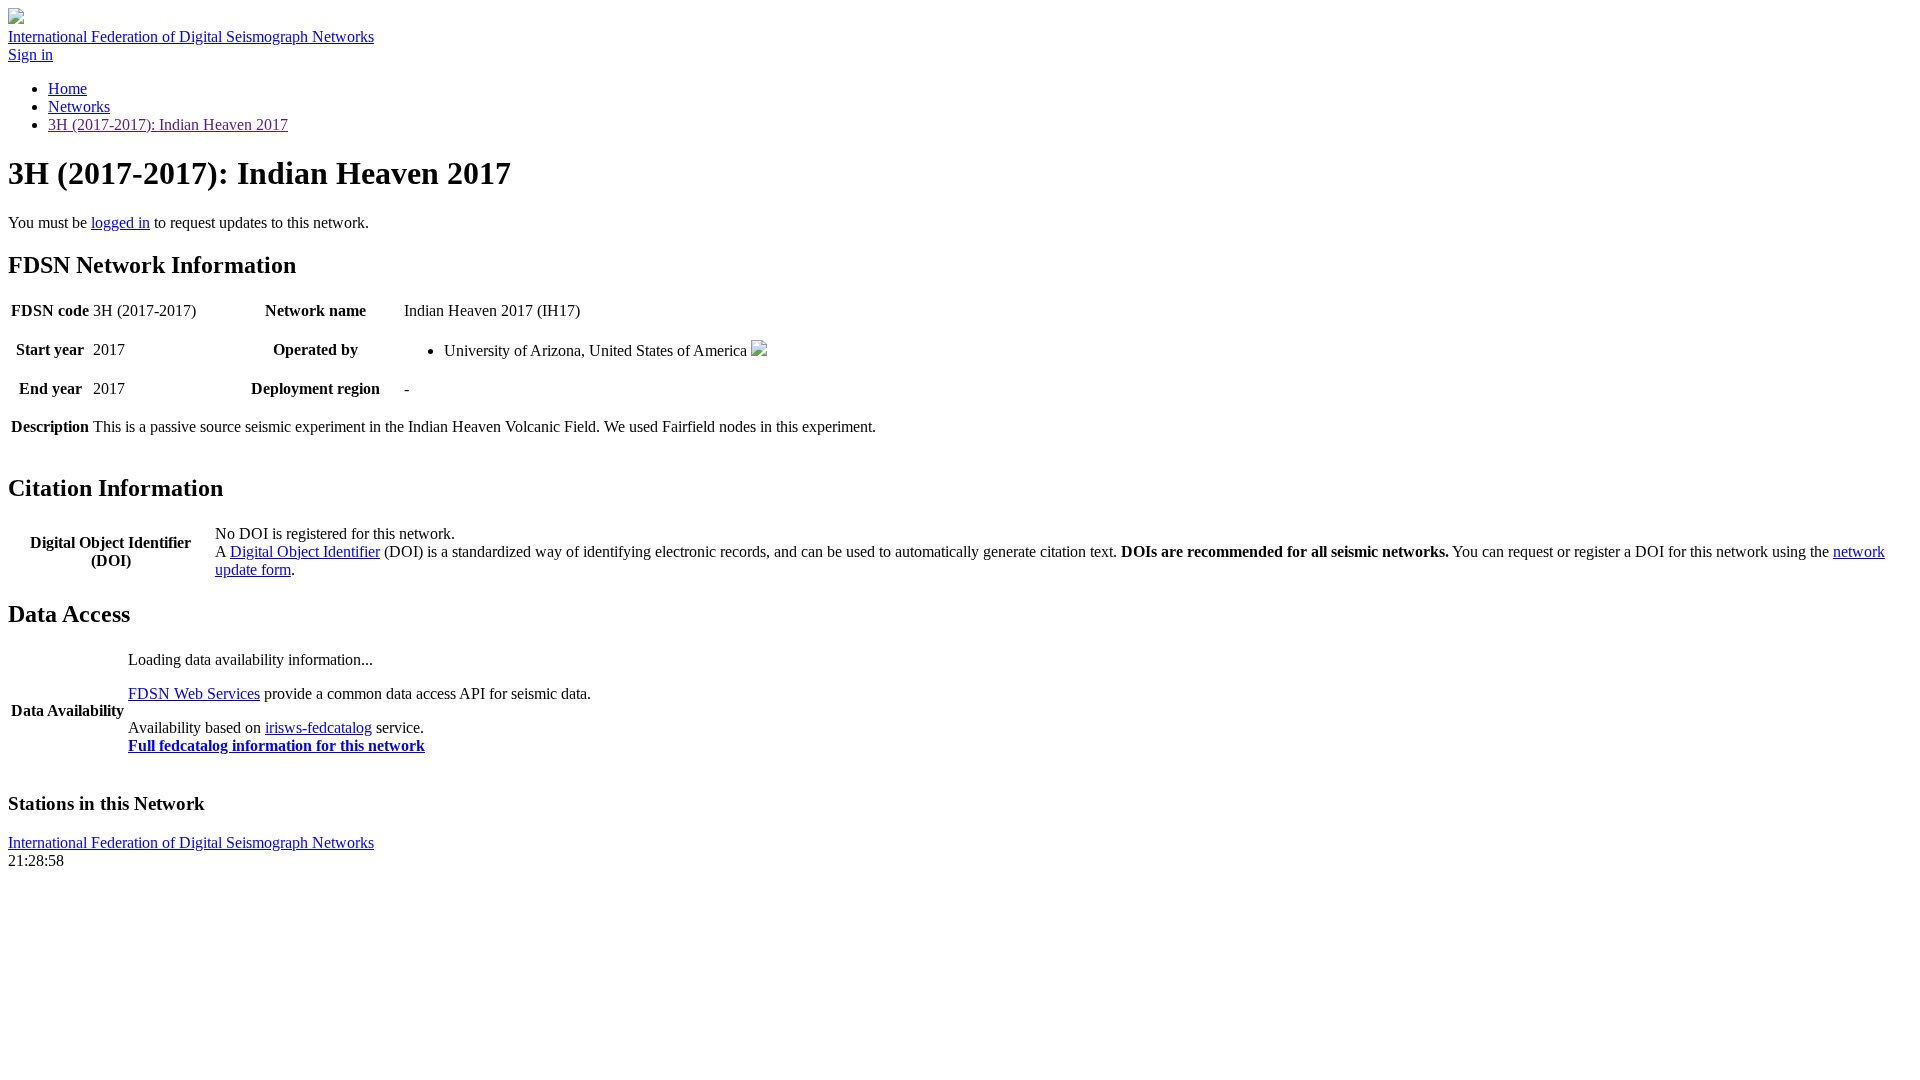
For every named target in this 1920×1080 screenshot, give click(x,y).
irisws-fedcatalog (318, 727)
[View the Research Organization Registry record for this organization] (759, 350)
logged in (120, 222)
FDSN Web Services (194, 693)
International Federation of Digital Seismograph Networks (191, 842)
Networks (79, 106)
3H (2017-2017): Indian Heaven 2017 (168, 124)
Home (67, 88)
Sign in (30, 54)
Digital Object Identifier (305, 551)
